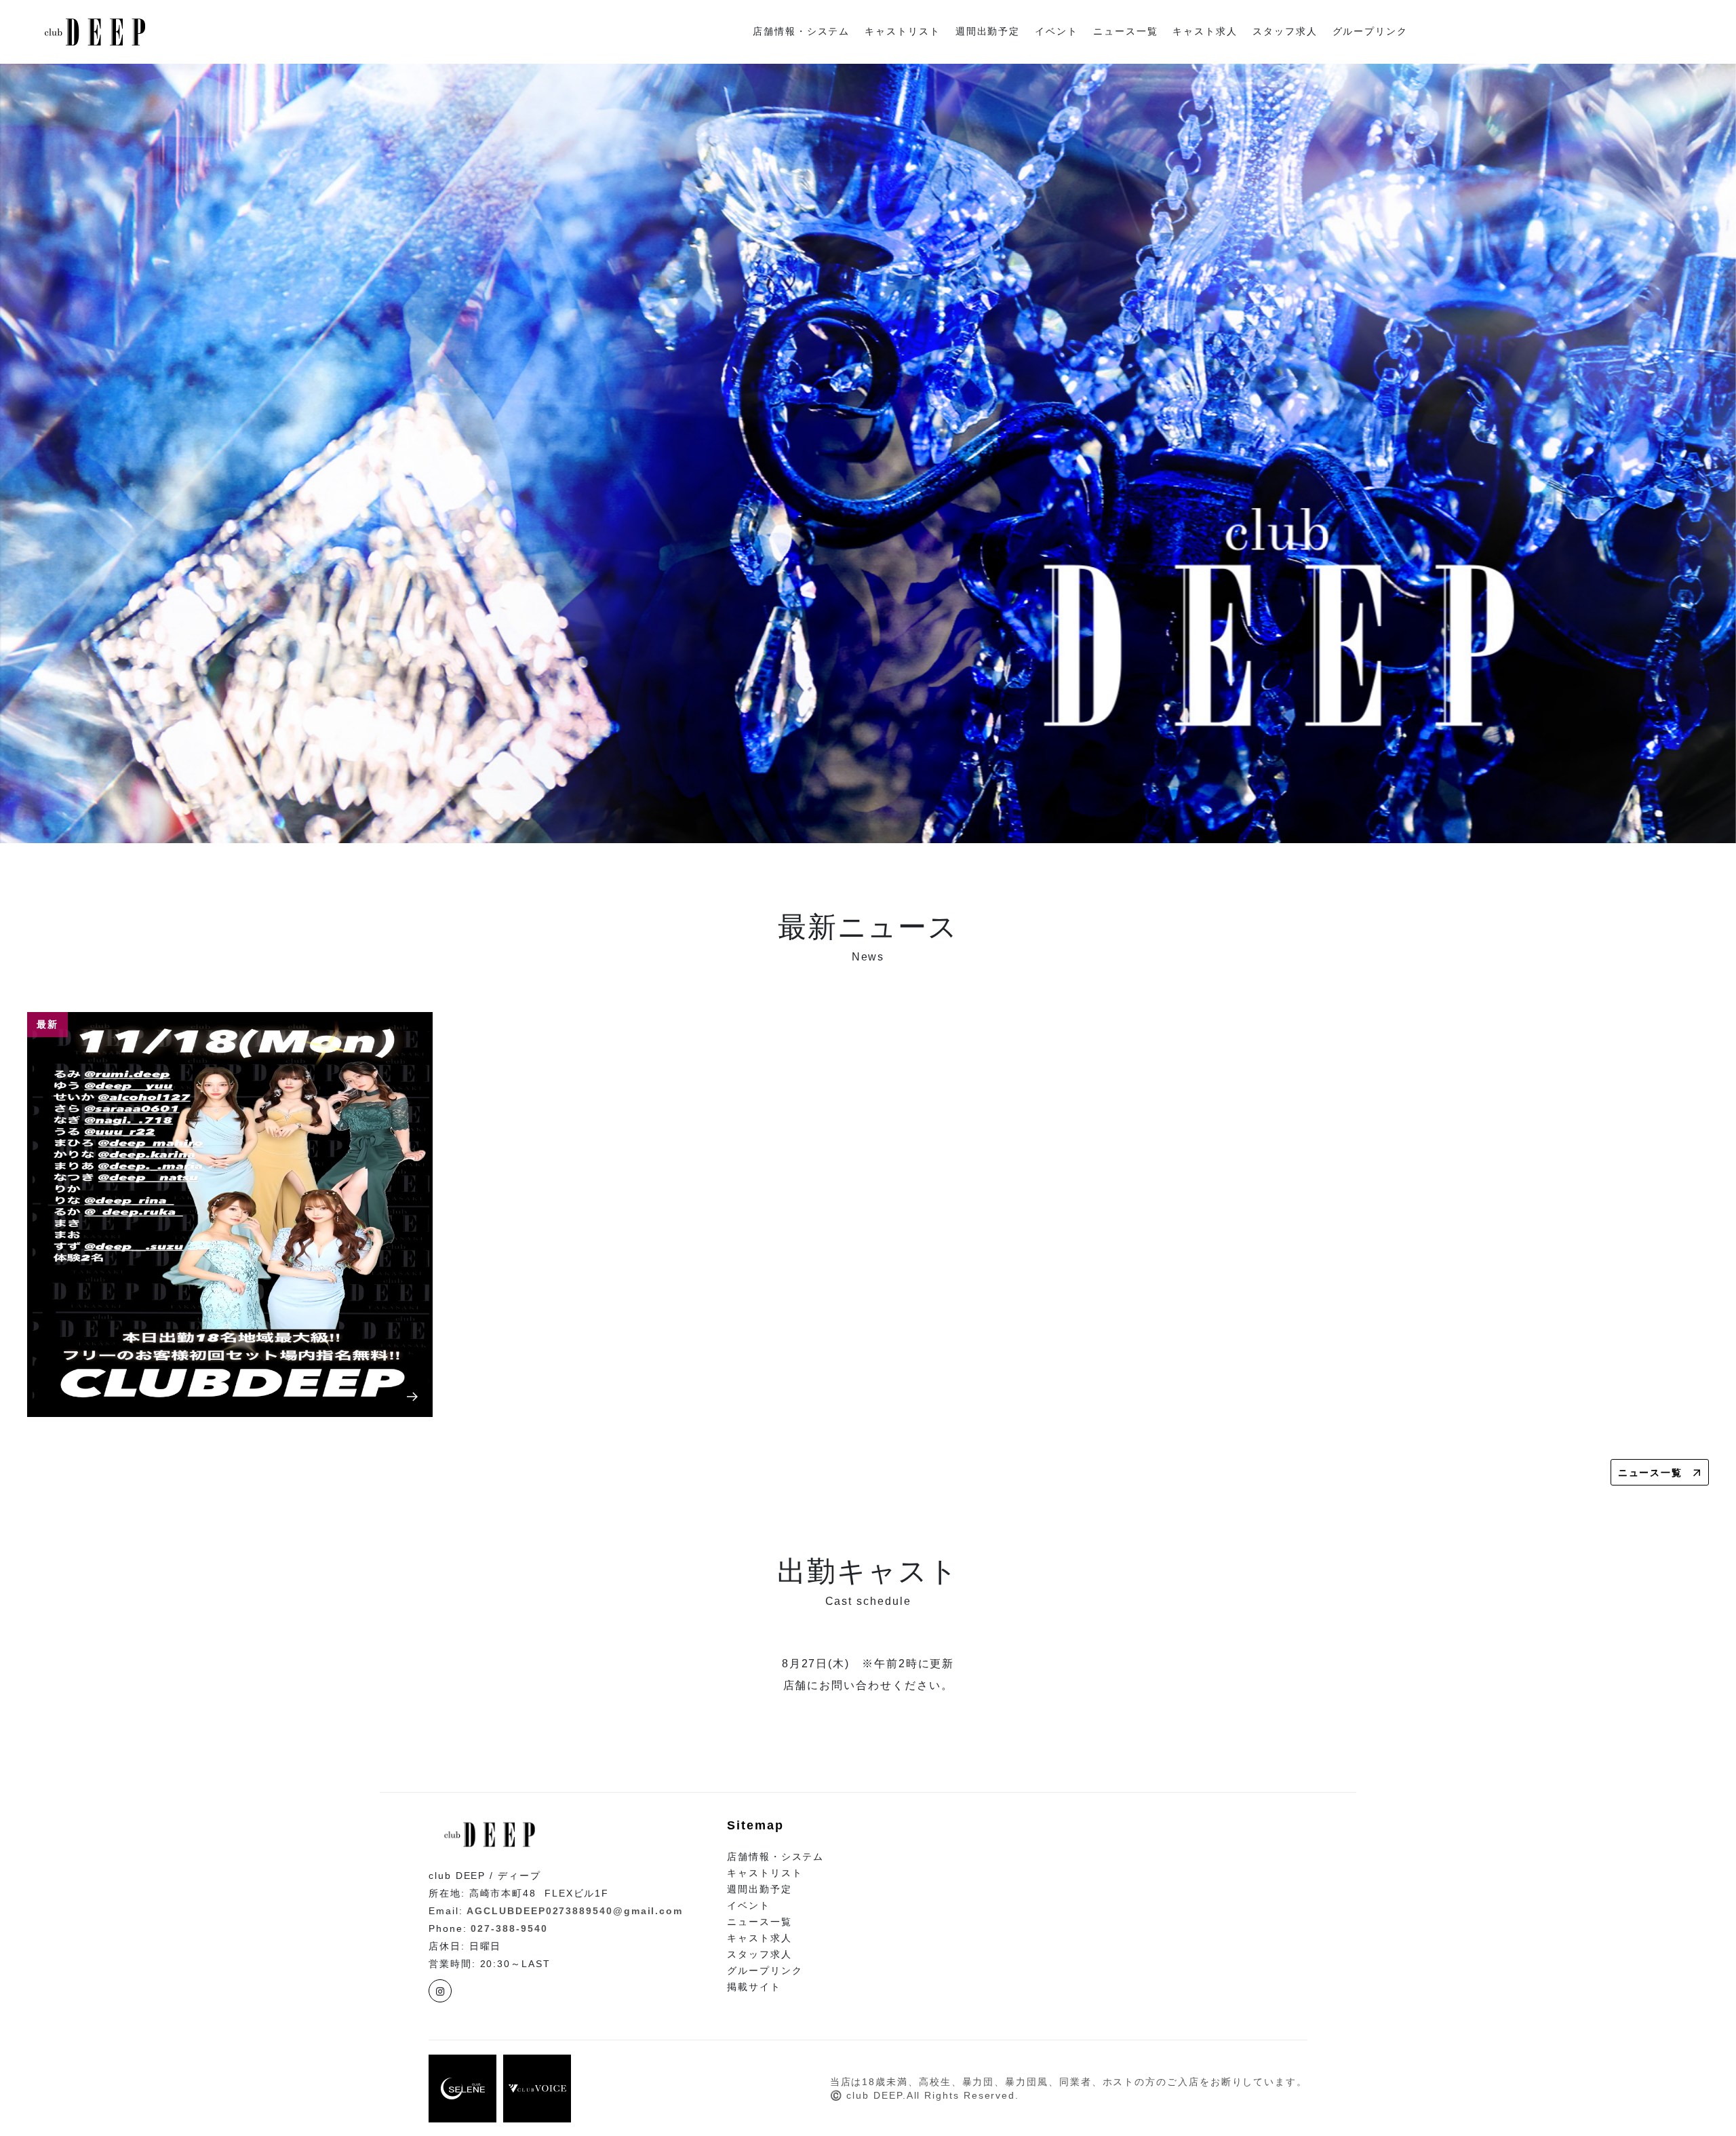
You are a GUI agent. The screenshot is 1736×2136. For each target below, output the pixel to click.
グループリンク (1370, 32)
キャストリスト (902, 32)
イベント (1057, 32)
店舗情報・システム (801, 32)
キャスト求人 (1205, 32)
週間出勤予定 (988, 32)
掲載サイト (754, 1987)
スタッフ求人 (1285, 32)
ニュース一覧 (1126, 32)
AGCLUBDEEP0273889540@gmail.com (575, 1911)
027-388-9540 (509, 1928)
